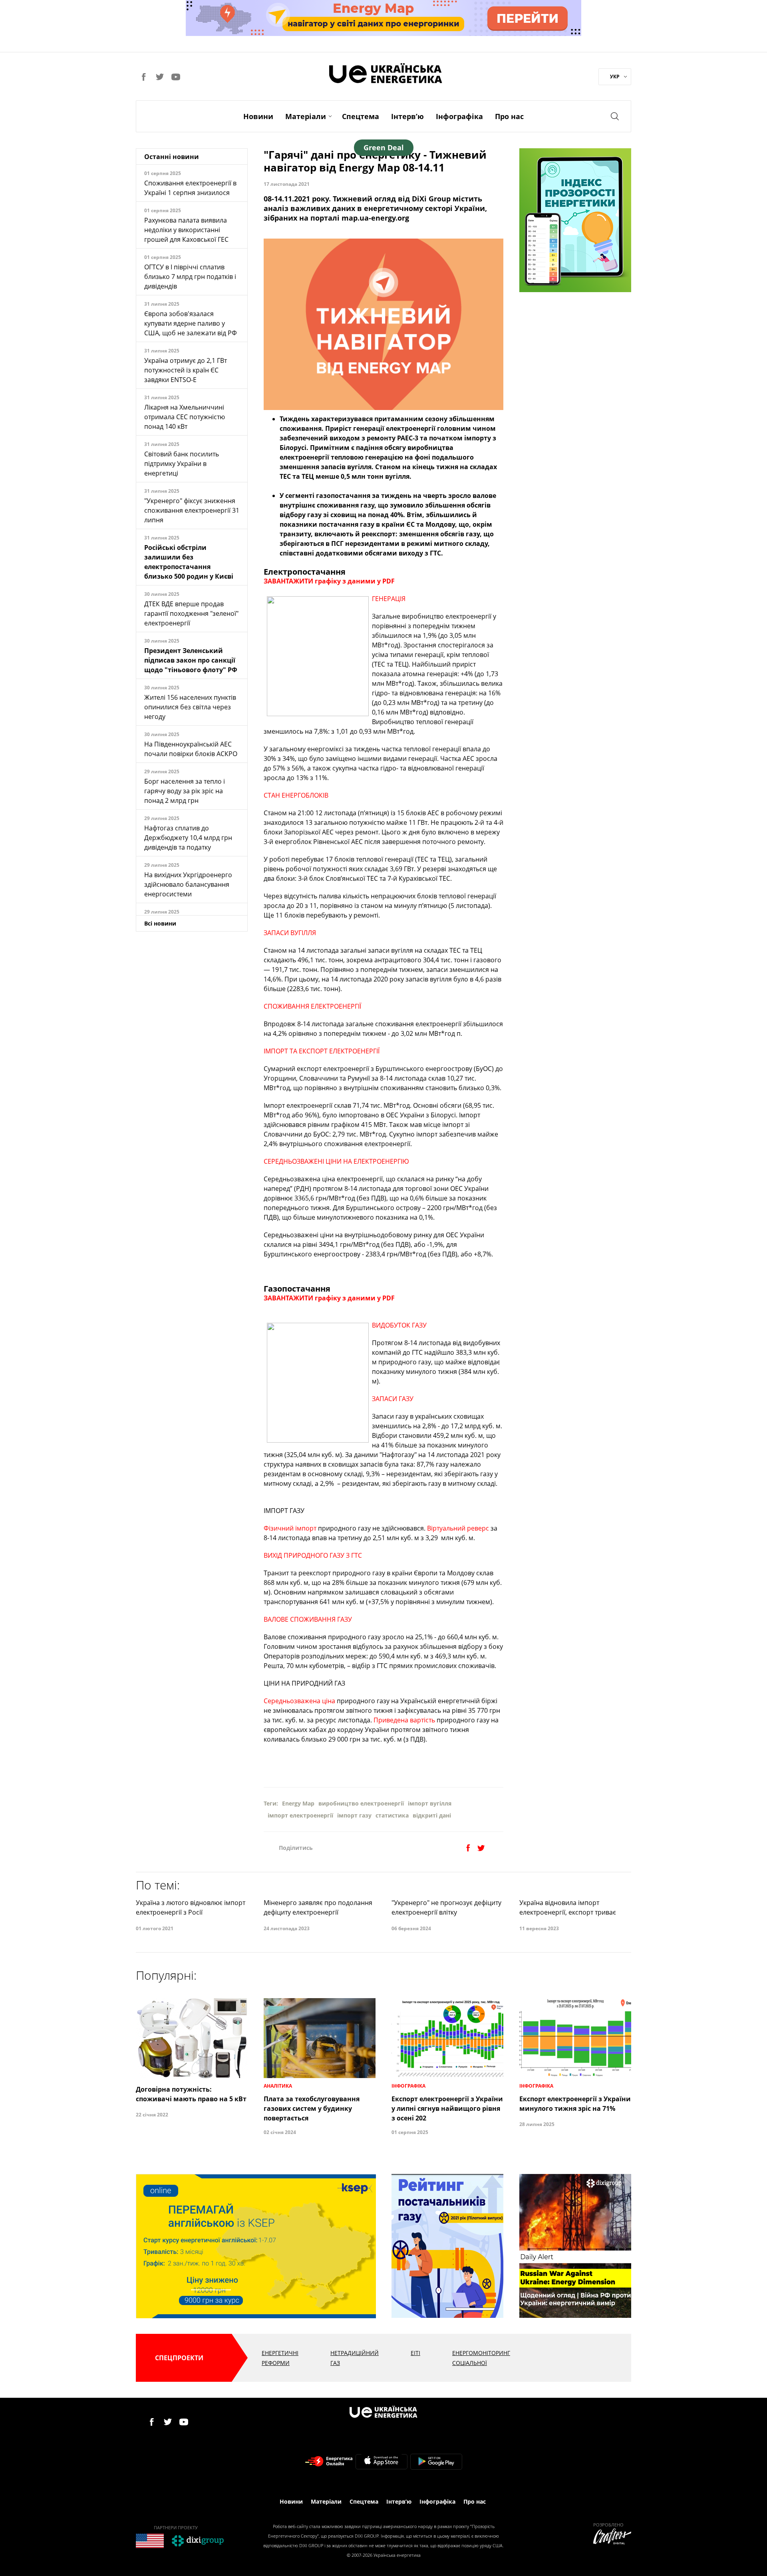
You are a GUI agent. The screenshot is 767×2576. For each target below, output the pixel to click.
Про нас (509, 116)
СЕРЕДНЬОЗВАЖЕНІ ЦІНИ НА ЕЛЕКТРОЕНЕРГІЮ (336, 1161)
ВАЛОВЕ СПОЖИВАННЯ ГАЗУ (308, 1619)
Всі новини (160, 923)
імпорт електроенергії (300, 1815)
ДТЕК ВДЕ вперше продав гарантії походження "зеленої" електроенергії (191, 613)
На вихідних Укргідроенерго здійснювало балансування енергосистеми (188, 884)
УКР (615, 77)
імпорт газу (354, 1815)
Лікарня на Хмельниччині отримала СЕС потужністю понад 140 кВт (185, 417)
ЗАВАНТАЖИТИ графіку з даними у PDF (329, 581)
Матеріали (306, 116)
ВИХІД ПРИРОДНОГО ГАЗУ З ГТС (313, 1555)
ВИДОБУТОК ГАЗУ (399, 1325)
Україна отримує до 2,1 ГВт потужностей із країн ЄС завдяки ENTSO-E (186, 370)
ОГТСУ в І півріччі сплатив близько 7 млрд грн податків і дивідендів (190, 277)
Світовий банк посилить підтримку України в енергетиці (182, 464)
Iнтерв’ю (407, 116)
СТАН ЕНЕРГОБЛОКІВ (296, 795)
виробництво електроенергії (361, 1803)
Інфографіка (459, 116)
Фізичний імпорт (290, 1528)
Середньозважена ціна (299, 1701)
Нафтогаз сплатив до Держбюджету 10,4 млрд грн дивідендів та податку (188, 838)
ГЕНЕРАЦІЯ (389, 599)
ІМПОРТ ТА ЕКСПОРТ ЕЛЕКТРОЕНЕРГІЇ (322, 1051)
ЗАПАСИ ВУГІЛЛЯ (290, 933)
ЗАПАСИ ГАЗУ (393, 1399)
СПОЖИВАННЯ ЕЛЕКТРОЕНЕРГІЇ (312, 1006)
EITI (415, 2353)
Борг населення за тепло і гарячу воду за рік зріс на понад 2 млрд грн (185, 791)
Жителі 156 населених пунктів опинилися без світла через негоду (190, 707)
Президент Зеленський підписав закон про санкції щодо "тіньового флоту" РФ (191, 660)
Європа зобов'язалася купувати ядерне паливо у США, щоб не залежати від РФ (191, 323)
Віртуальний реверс (458, 1528)
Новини (258, 116)
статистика (392, 1815)
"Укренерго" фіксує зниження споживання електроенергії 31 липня (192, 510)
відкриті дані (432, 1815)
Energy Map (298, 1803)
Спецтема (361, 116)
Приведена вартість (404, 1720)
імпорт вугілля (430, 1803)
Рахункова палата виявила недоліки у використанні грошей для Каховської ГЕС (186, 230)
